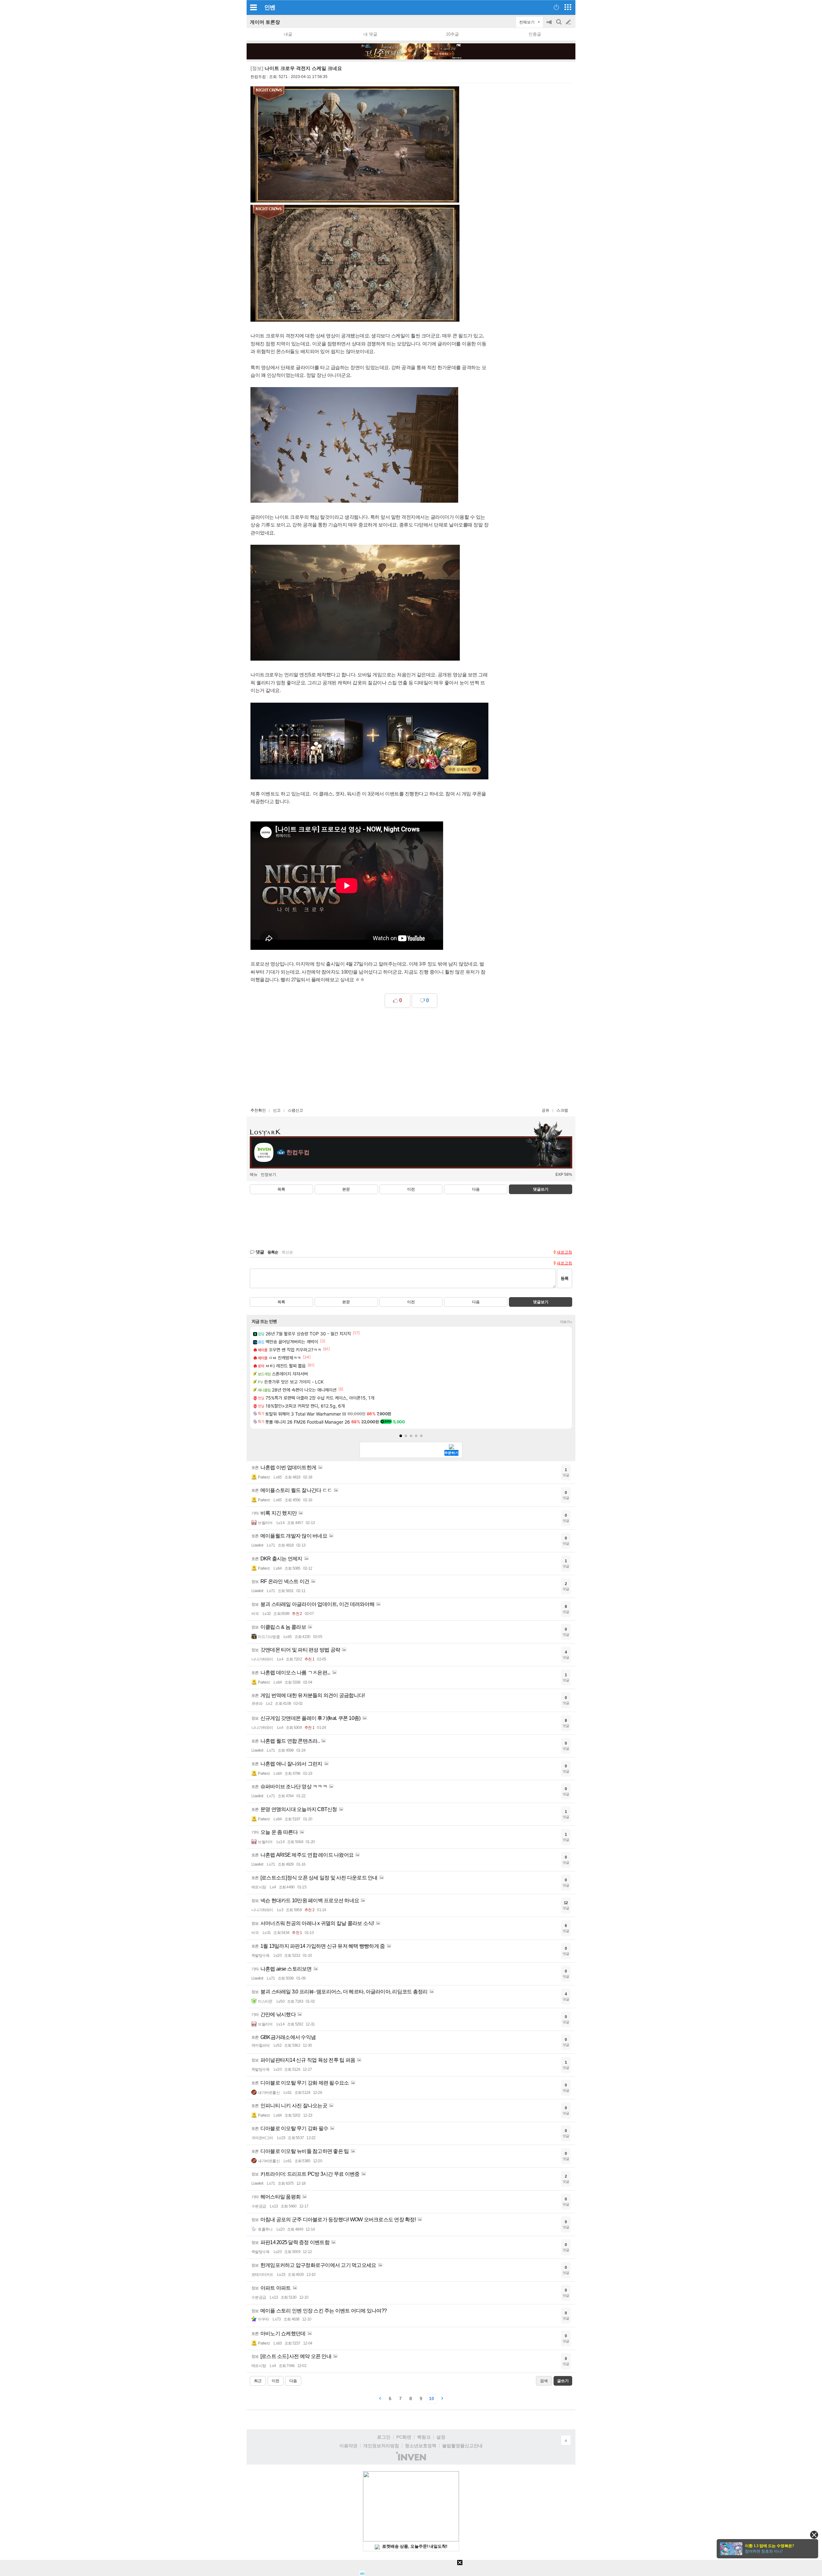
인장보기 (268, 1175)
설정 (441, 2437)
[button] (401, 1436)
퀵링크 (424, 2437)
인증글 (535, 34)
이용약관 (348, 2446)
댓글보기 (541, 1302)
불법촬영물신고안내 (462, 2446)
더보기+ (566, 1322)
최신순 (287, 1252)
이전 (411, 1189)
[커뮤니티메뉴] (253, 7)
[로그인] (556, 7)
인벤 (270, 7)
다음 (476, 1189)
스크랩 (562, 1110)
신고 (277, 1110)
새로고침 (564, 1252)
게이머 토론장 (265, 22)
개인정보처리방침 (381, 2446)
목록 (281, 1189)
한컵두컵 (258, 77)
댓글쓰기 (541, 1189)
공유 (546, 1110)
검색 (559, 25)
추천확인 (258, 1110)
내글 (288, 34)
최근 (258, 2381)
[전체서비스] (568, 7)
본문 (346, 1189)
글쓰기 (569, 22)
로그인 (384, 2437)
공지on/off (550, 25)
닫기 (814, 2535)
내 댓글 (370, 34)
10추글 (452, 34)
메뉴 (254, 1175)
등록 (564, 1278)
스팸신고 (295, 1110)
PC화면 (404, 2437)
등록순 (273, 1252)
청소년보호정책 (421, 2446)
